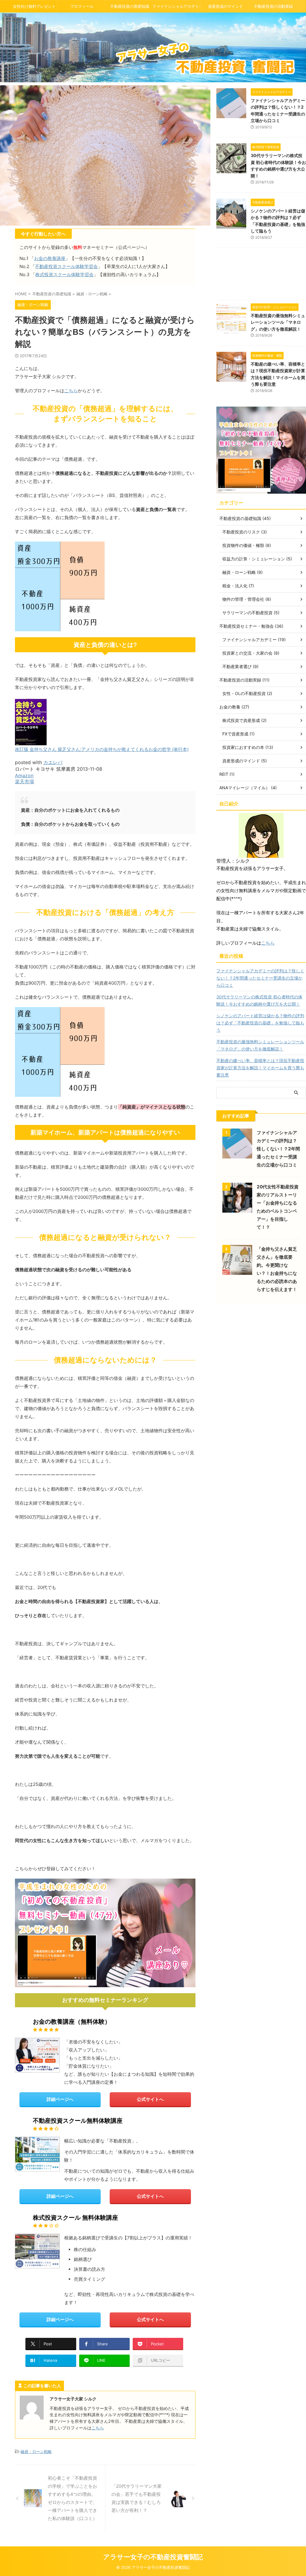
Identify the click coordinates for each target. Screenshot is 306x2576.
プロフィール (82, 6)
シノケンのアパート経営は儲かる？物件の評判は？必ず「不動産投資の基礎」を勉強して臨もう (260, 1023)
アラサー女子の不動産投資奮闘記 (153, 2557)
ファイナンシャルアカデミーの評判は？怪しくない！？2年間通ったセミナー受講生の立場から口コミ (260, 978)
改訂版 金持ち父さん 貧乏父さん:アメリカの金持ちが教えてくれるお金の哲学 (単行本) (102, 749)
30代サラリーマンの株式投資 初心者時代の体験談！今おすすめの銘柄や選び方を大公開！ (259, 1000)
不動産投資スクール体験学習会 (66, 266)
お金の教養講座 (50, 258)
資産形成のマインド (225, 6)
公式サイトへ (150, 2099)
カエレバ (53, 762)
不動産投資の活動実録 (273, 6)
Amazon (24, 775)
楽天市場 (25, 781)
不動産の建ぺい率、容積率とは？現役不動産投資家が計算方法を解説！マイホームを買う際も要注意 (260, 1068)
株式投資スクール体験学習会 (64, 275)
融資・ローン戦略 (36, 2452)
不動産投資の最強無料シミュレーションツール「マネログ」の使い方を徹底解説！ (278, 322)
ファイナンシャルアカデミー (177, 6)
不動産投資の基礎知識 (130, 6)
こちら (71, 391)
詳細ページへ (60, 2099)
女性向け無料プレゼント (34, 6)
